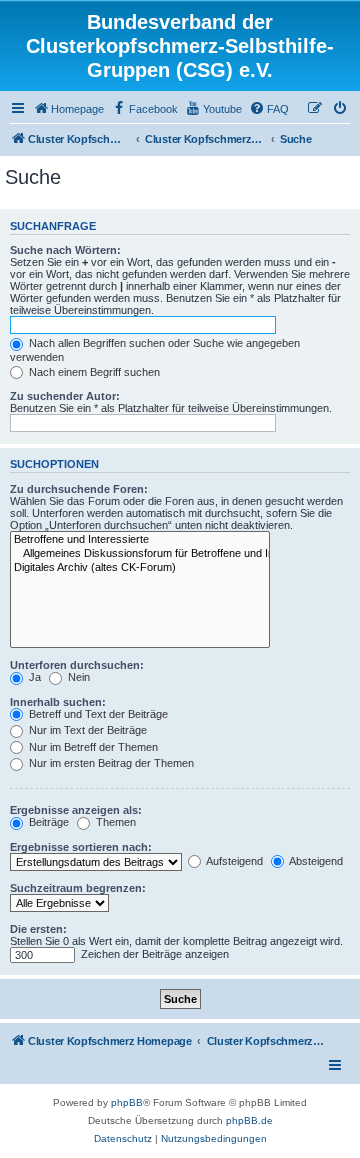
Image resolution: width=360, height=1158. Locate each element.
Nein (77, 677)
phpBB (127, 1102)
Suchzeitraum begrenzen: (78, 888)
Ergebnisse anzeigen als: (76, 810)
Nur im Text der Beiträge (86, 730)
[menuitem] (68, 109)
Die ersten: (38, 929)
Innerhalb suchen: (58, 702)
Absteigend (315, 861)
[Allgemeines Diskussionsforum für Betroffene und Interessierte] (140, 554)
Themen (114, 822)
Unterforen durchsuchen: (77, 665)
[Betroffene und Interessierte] (140, 540)
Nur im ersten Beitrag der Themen (110, 763)
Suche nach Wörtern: (65, 250)
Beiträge (47, 822)
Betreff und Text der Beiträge (97, 714)
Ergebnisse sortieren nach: (81, 847)
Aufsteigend (233, 861)
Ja (33, 677)
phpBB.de (249, 1120)
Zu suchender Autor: (65, 396)
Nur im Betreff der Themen (92, 747)
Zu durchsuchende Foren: (79, 489)
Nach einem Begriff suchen (93, 372)
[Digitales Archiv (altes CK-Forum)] (140, 568)
